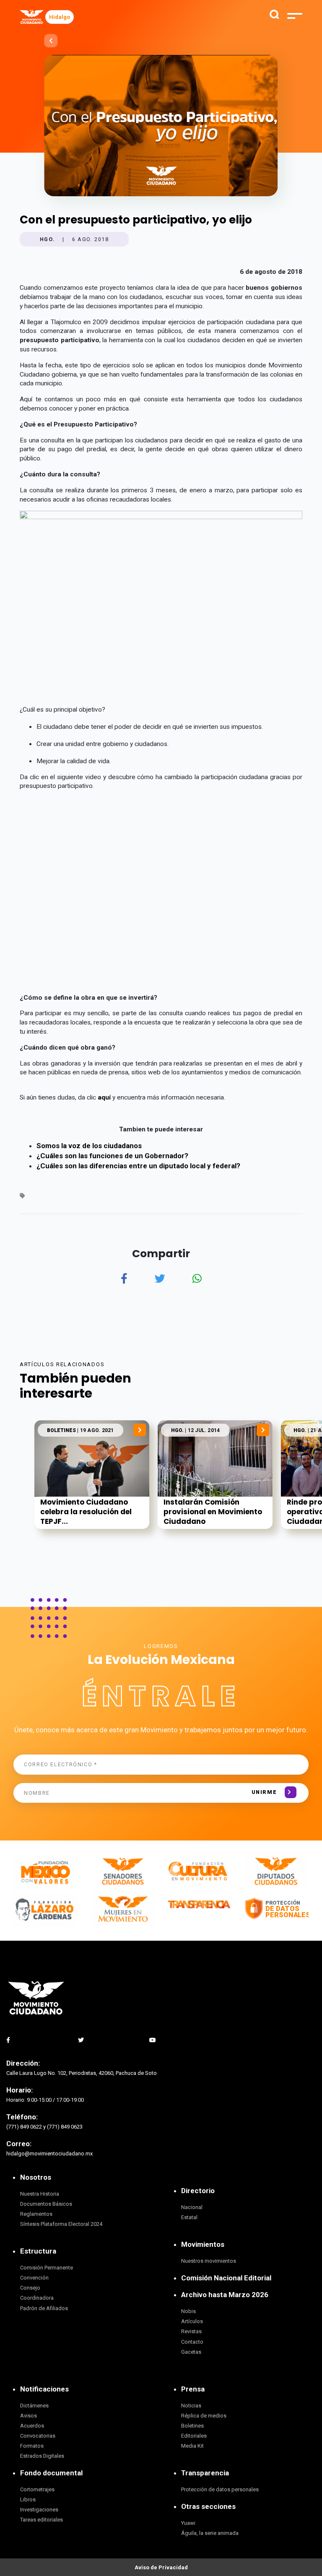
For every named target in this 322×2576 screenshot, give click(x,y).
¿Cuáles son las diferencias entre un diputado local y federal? (138, 1166)
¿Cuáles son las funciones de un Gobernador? (112, 1156)
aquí (105, 1097)
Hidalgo (60, 17)
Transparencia (205, 2473)
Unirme (264, 1792)
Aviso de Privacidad (161, 2567)
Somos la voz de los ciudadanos (89, 1146)
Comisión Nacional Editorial (226, 2278)
